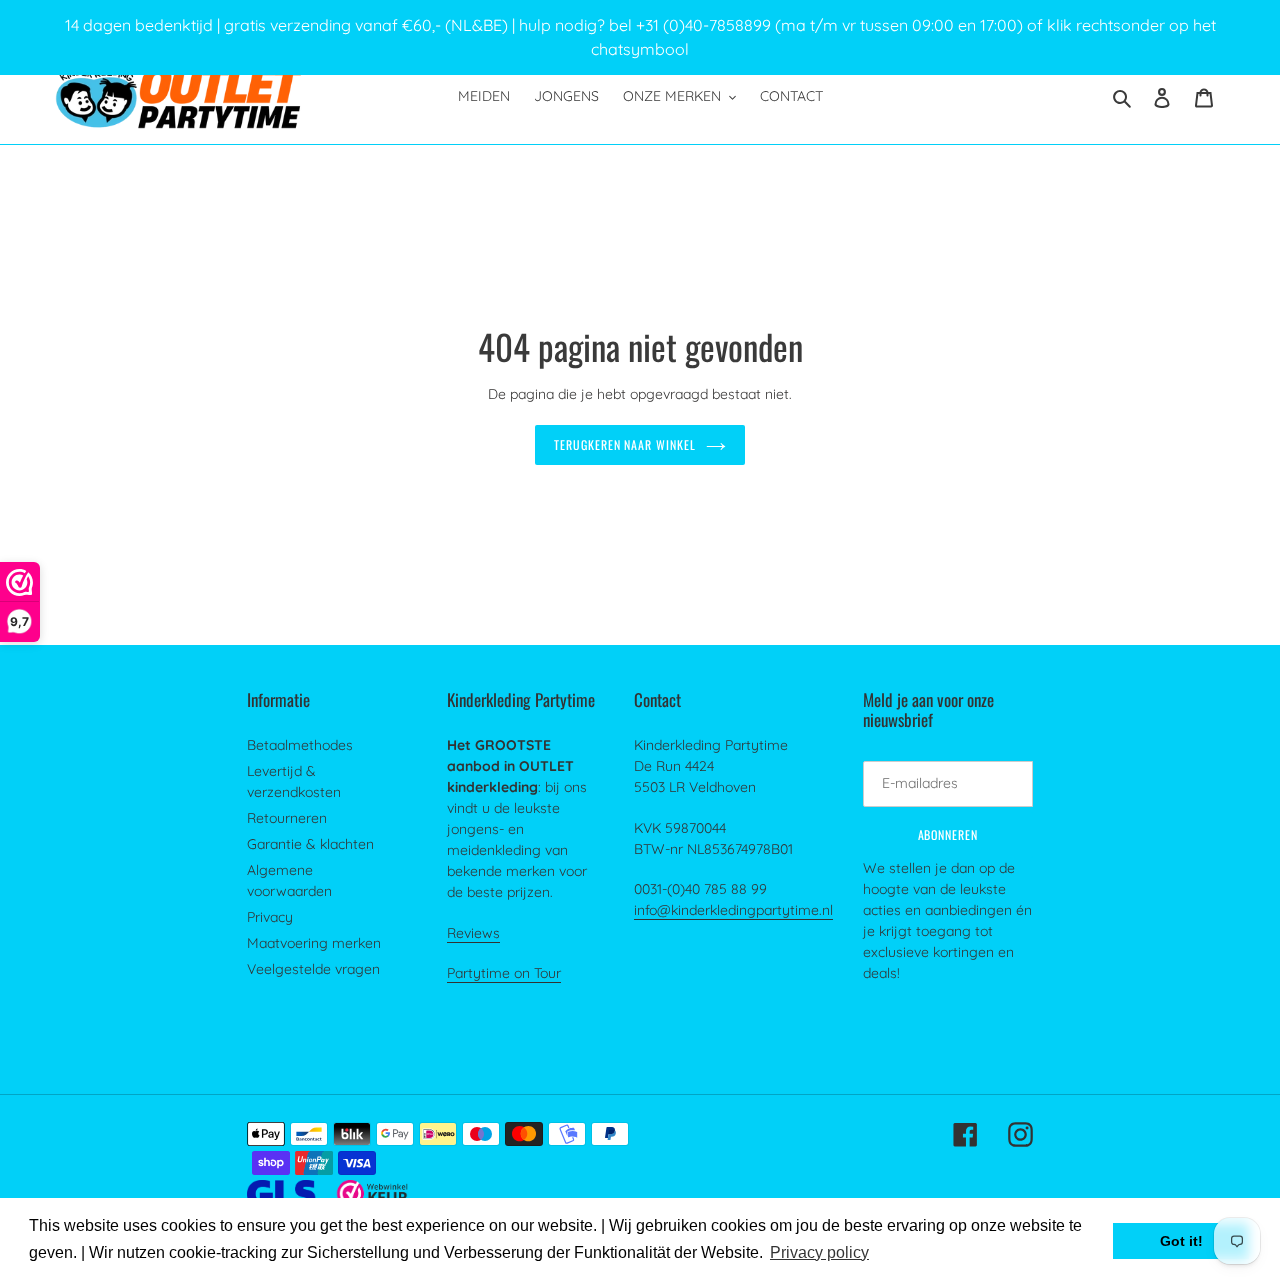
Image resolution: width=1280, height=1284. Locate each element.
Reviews (473, 933)
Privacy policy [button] (819, 1252)
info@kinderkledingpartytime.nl (733, 910)
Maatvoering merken (314, 943)
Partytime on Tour (504, 973)
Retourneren (287, 818)
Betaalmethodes (300, 745)
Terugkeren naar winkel (625, 444)
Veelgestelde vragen (313, 969)
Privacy (270, 917)
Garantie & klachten (310, 844)
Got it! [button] (1181, 1241)
